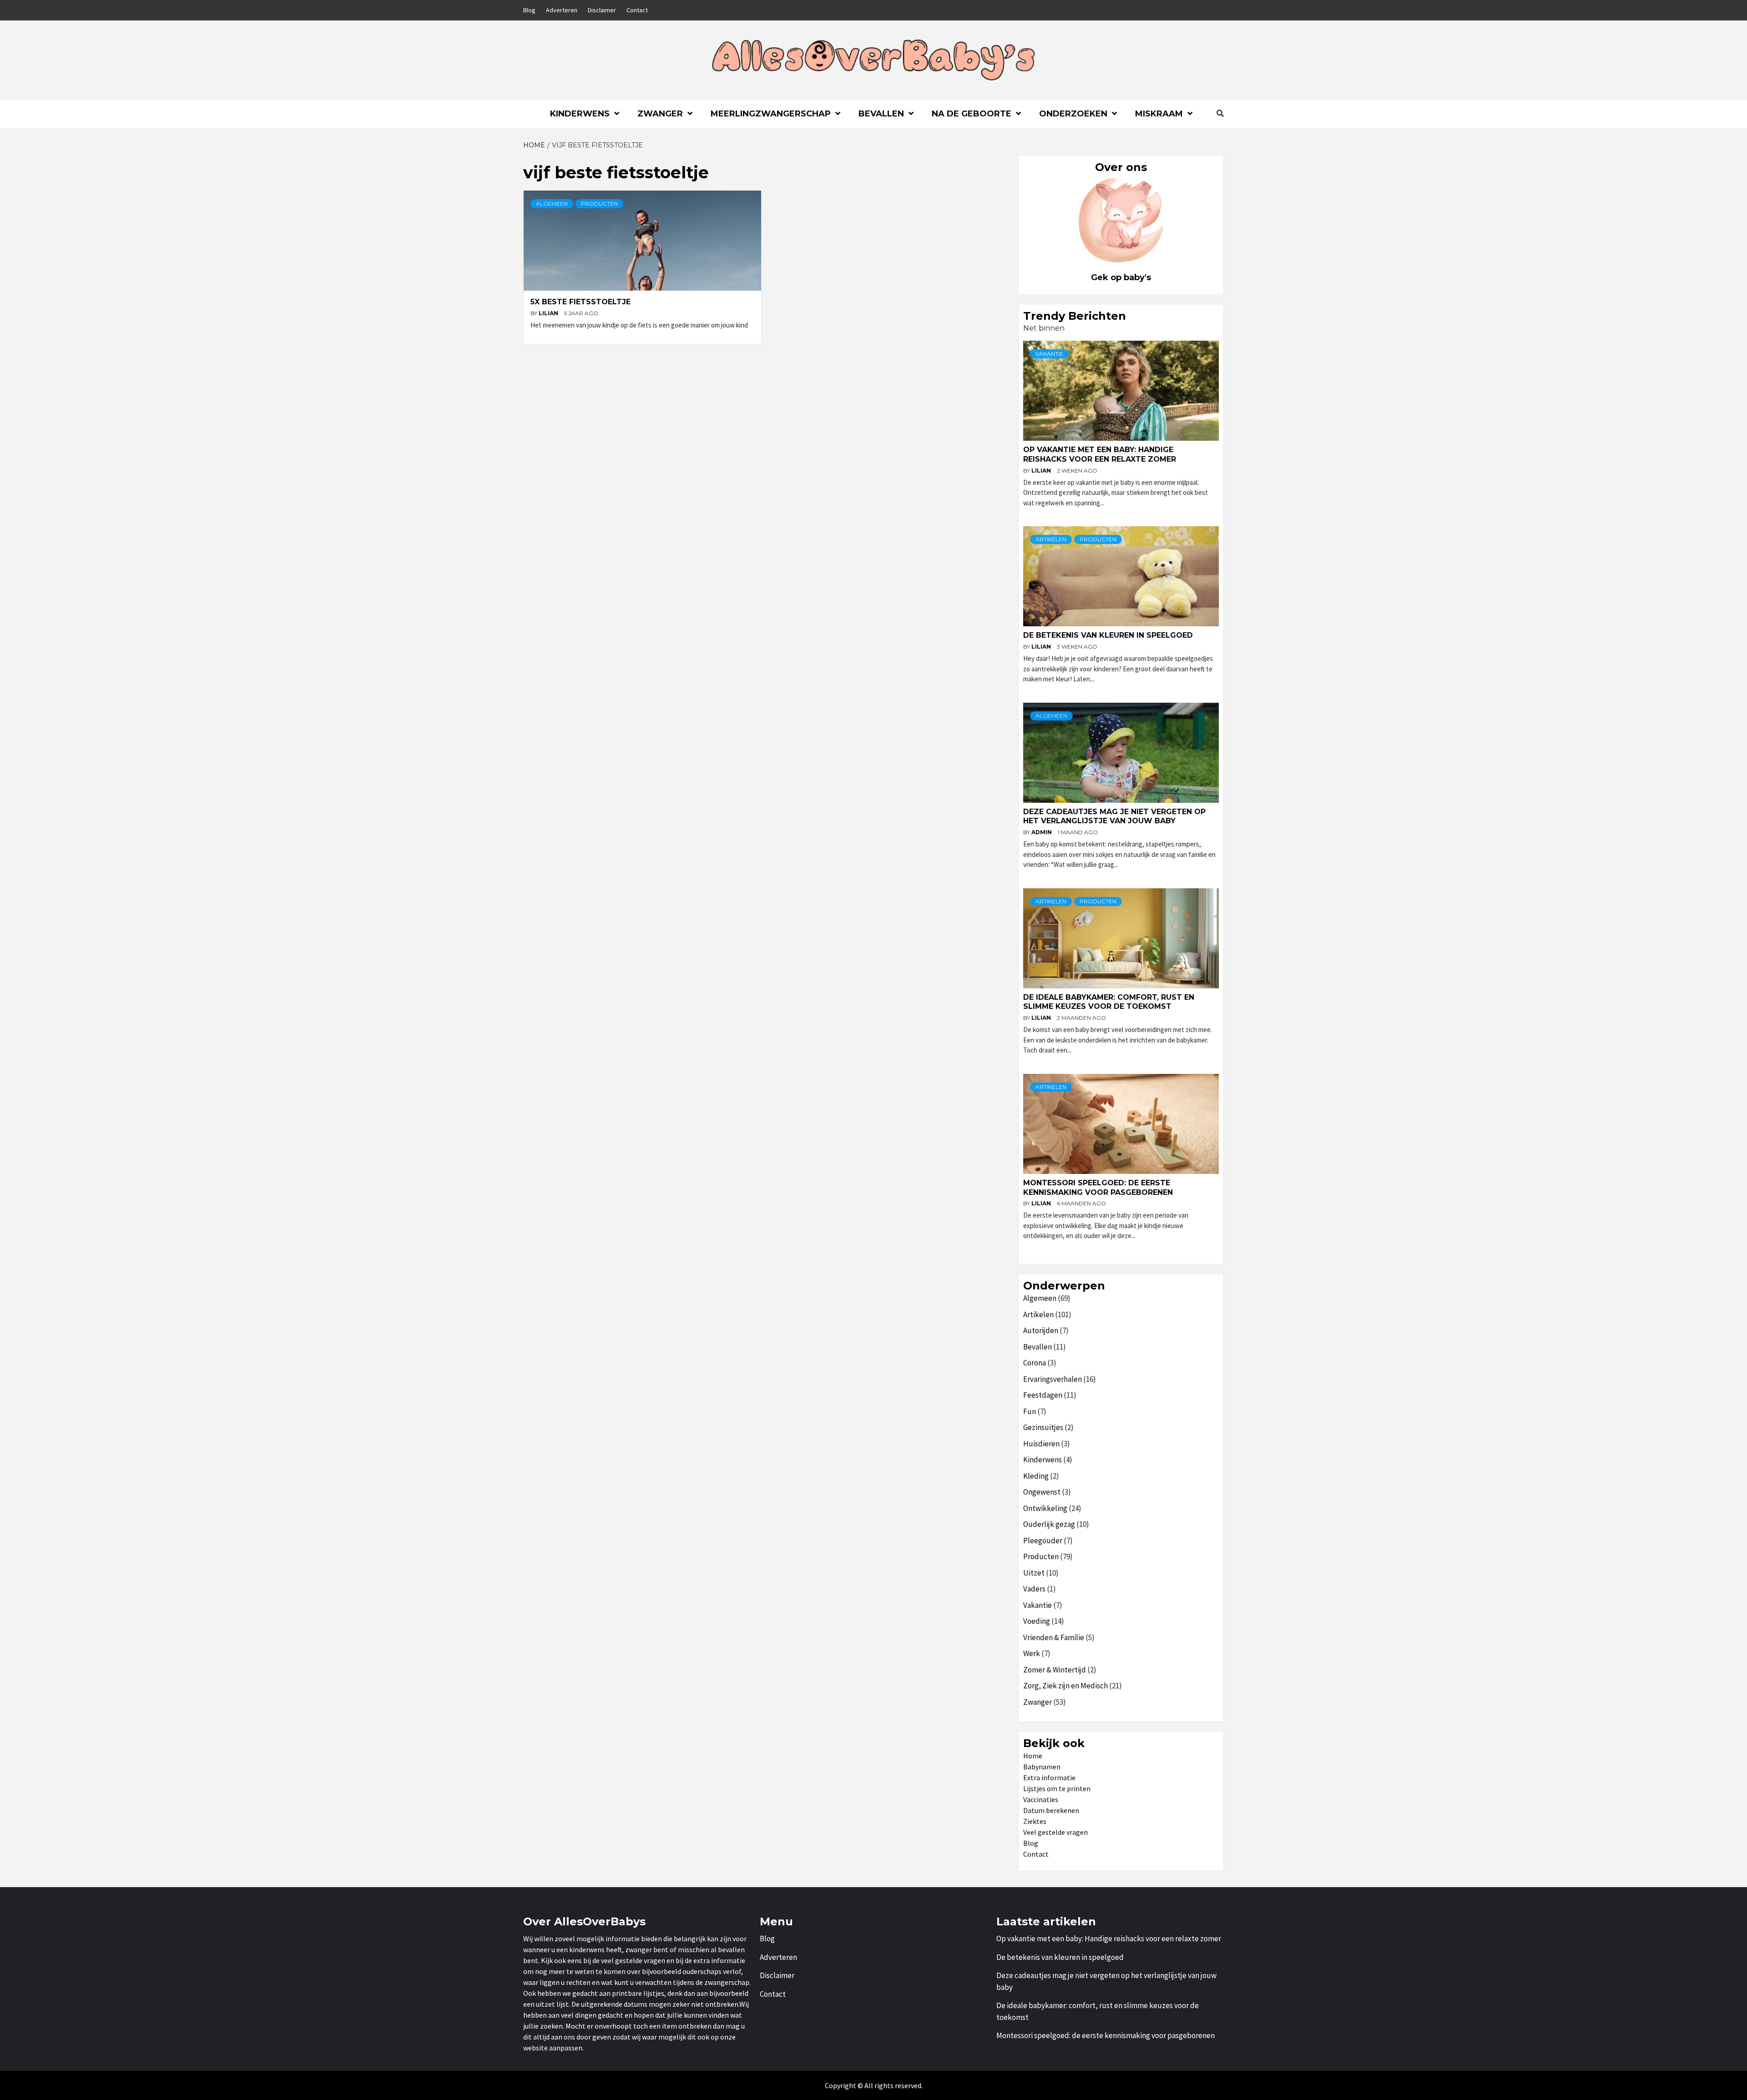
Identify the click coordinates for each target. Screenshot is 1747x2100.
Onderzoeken (1073, 114)
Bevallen (881, 114)
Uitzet (1034, 1573)
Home (1033, 1756)
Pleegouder (1043, 1541)
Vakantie (1049, 354)
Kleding (1036, 1476)
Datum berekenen (1051, 1810)
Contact (637, 10)
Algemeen (552, 204)
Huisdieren (1041, 1444)
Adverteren (562, 10)
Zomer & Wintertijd (1055, 1670)
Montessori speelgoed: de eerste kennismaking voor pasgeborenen (1098, 1188)
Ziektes (1035, 1821)
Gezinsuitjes (1043, 1427)
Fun (1030, 1411)
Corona (1035, 1363)
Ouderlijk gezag (1049, 1524)
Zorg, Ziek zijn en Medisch (1065, 1686)
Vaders (1034, 1589)
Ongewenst (1042, 1492)
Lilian (549, 313)
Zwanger (660, 114)
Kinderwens (580, 114)
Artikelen (1051, 539)
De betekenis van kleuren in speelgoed (1108, 635)
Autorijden (1041, 1330)
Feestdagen (1043, 1395)
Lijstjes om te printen (1057, 1788)
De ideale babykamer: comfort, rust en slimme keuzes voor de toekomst (1109, 1002)
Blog (529, 10)
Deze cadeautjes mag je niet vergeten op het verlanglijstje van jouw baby (1114, 816)
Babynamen (1042, 1767)
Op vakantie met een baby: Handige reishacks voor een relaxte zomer (1100, 454)
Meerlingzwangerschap (771, 114)
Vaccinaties (1041, 1799)
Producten (599, 204)
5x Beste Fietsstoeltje (581, 302)
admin (1042, 832)
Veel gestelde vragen (1055, 1832)
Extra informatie (1049, 1778)
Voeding (1037, 1621)
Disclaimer (602, 10)
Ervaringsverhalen (1053, 1379)
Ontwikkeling (1045, 1508)
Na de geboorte (972, 114)
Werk (1032, 1653)
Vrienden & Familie (1054, 1637)
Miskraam (1159, 114)
